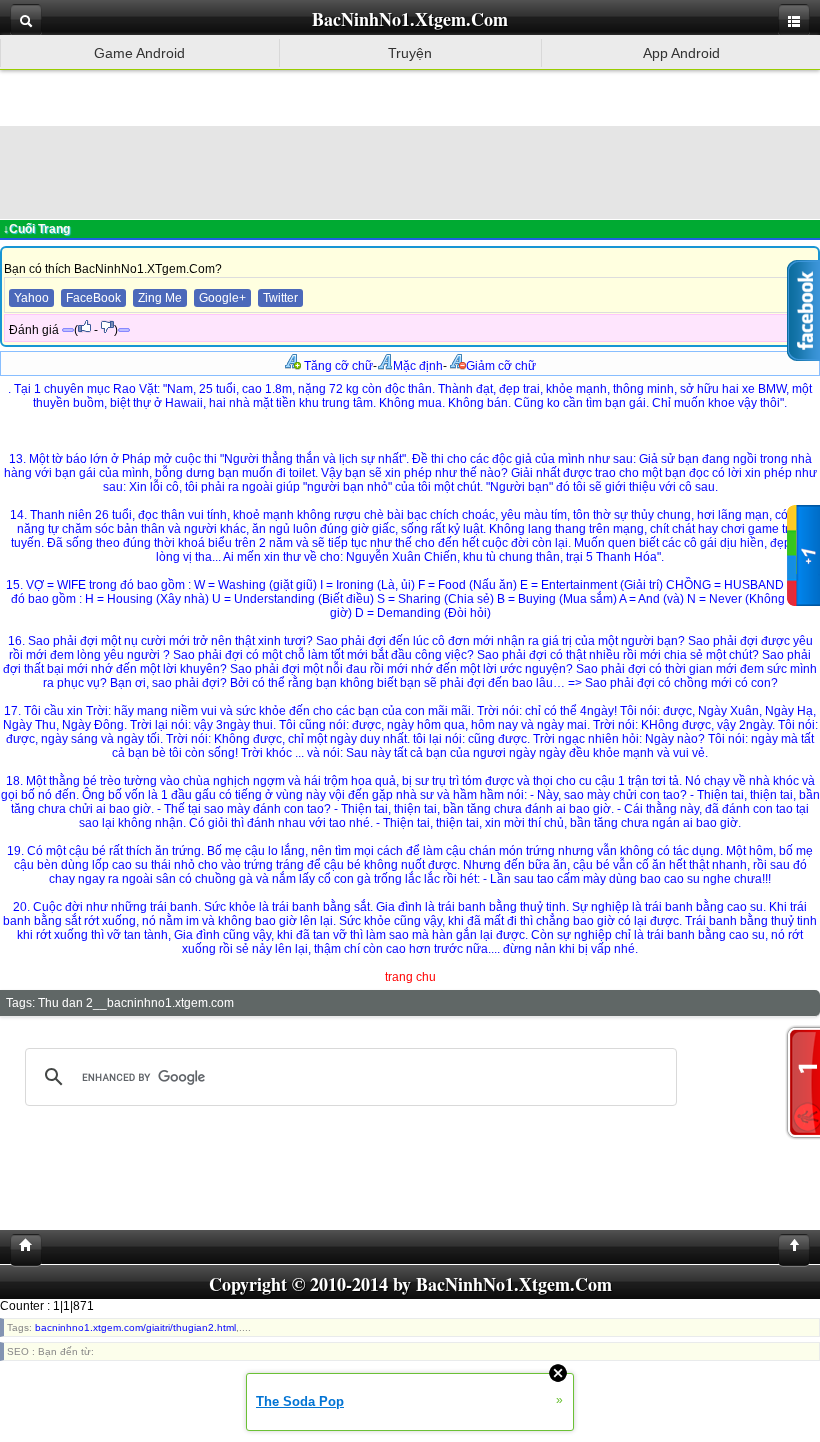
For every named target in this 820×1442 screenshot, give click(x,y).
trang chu (410, 977)
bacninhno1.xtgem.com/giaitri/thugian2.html (135, 1327)
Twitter (280, 298)
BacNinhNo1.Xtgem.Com (410, 19)
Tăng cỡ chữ (337, 366)
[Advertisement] (410, 171)
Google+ (222, 298)
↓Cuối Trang (36, 229)
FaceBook (93, 298)
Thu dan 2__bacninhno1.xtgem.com (136, 1003)
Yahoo (31, 298)
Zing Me (160, 298)
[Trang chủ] (21, 1250)
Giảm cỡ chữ (501, 366)
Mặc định (418, 366)
